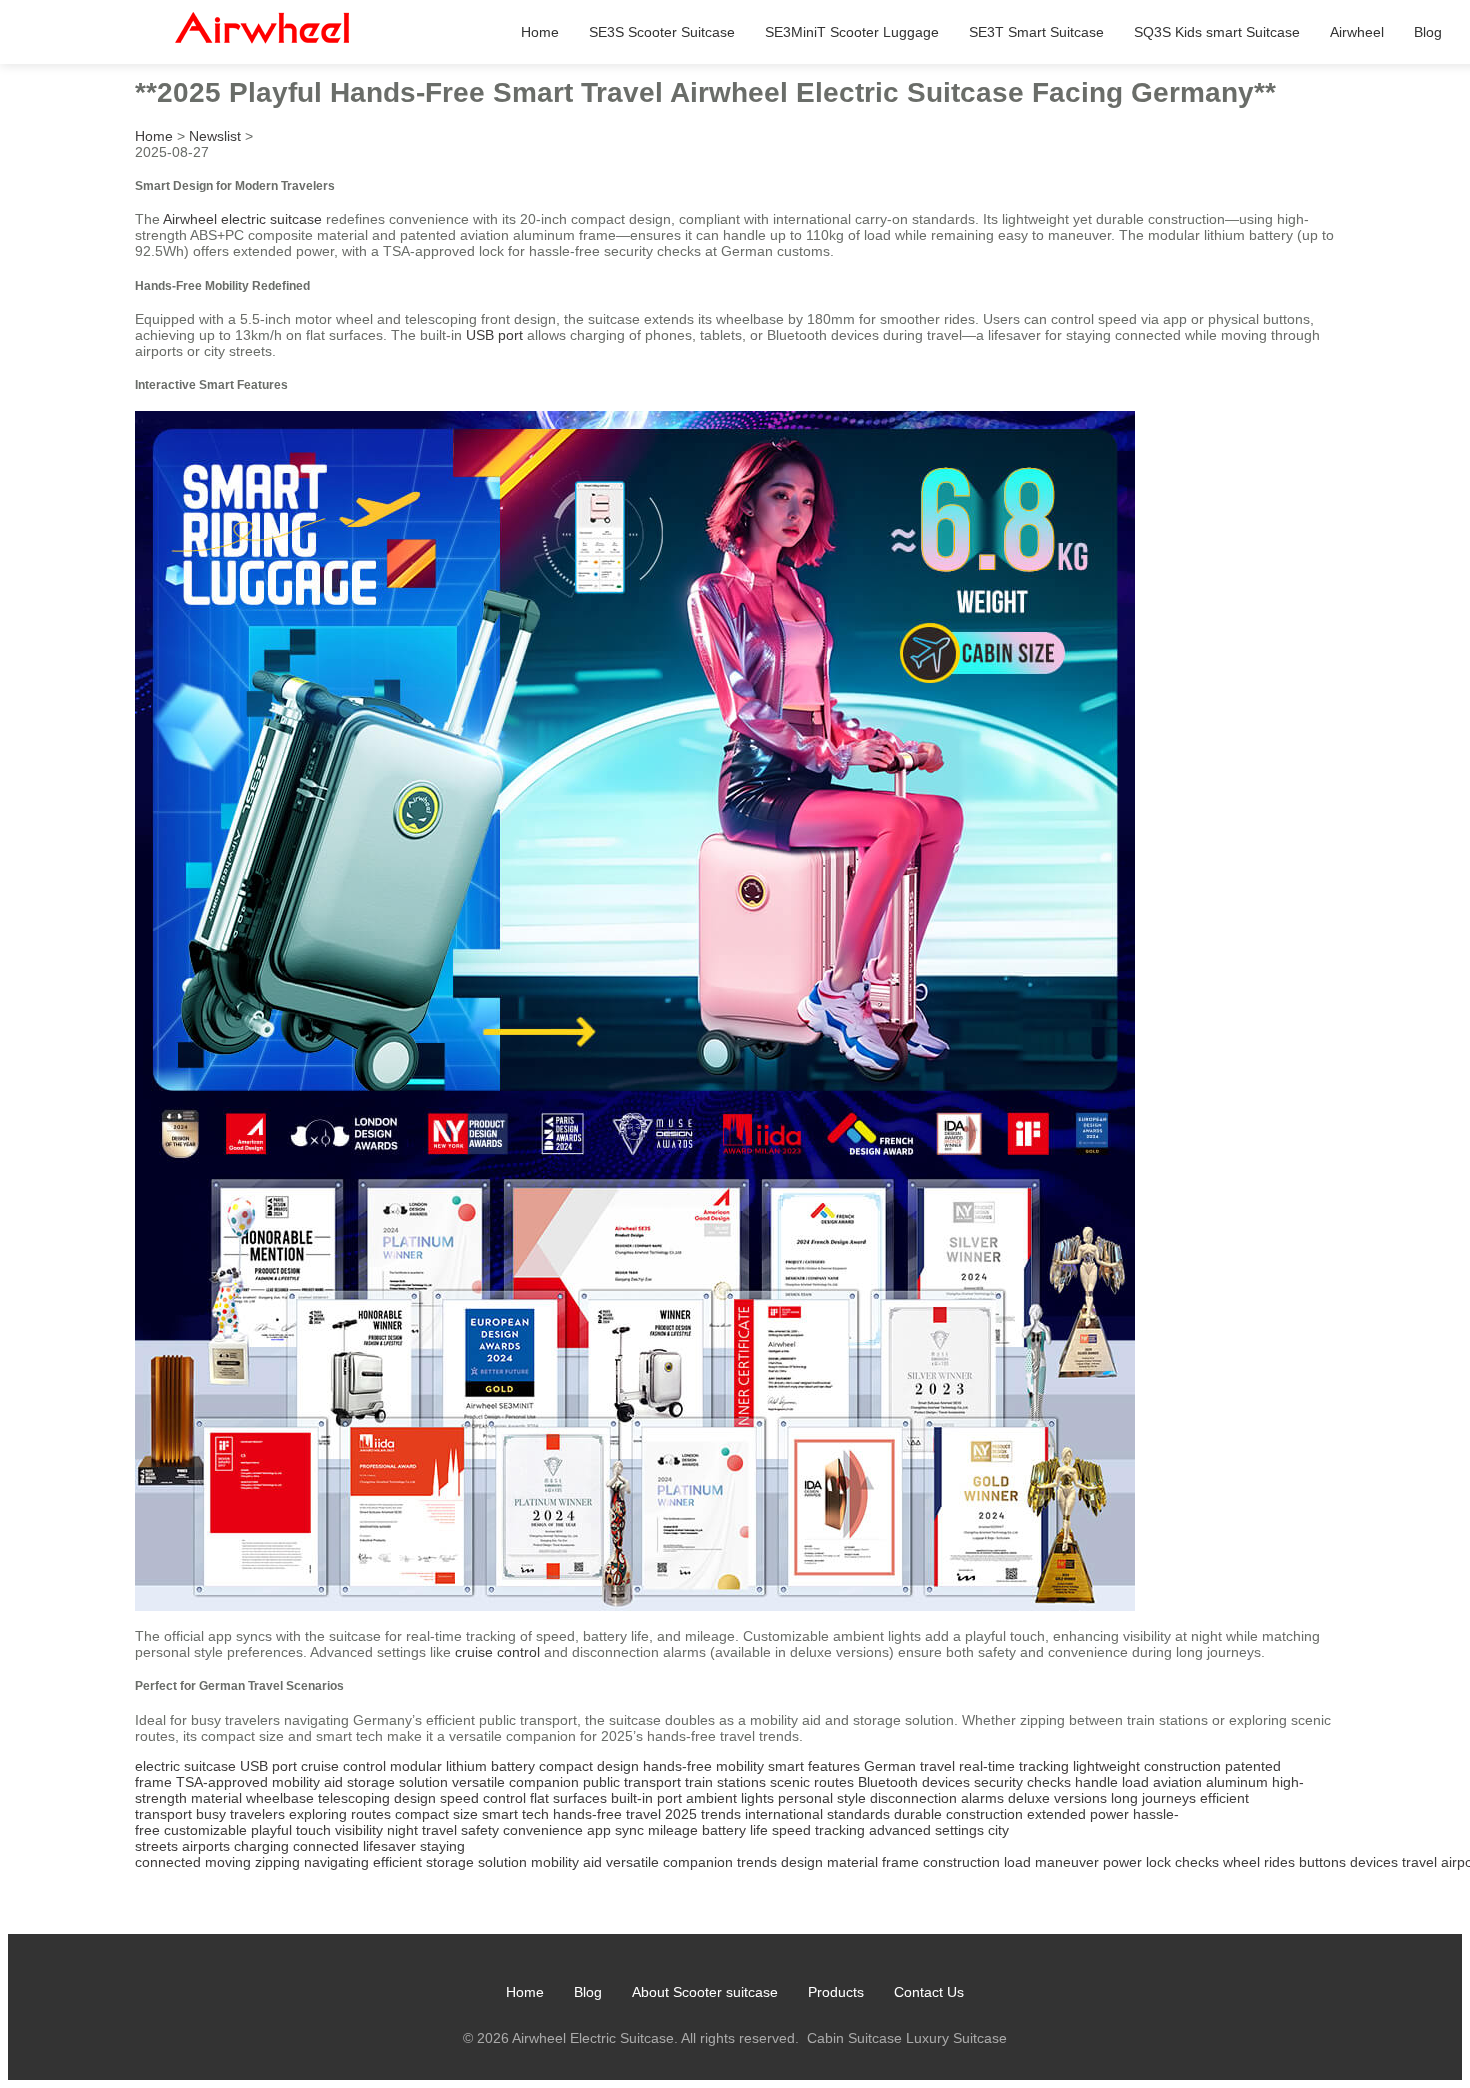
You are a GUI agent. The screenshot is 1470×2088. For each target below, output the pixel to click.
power (1122, 1862)
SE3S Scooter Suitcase (662, 32)
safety (480, 1830)
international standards (817, 1814)
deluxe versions (1057, 1798)
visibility (359, 1830)
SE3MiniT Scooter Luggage (852, 32)
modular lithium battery (462, 1766)
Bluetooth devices (914, 1782)
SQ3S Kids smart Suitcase (1217, 32)
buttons (1322, 1862)
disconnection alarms (937, 1798)
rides (1279, 1862)
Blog (1428, 32)
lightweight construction (1147, 1766)
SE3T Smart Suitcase (1036, 32)
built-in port (646, 1798)
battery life (735, 1830)
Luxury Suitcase (956, 2038)
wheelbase (280, 1798)
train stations (725, 1782)
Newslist (215, 136)
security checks (1022, 1782)
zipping (277, 1862)
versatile (632, 1862)
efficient (397, 1862)
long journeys (1153, 1798)
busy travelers (240, 1814)
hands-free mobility (703, 1766)
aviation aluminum (1210, 1782)
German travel (909, 1766)
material (852, 1862)
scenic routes (812, 1782)
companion (698, 1862)
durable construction (958, 1814)
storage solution (397, 1782)
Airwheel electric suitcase (242, 219)
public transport (632, 1782)
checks (1197, 1862)
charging (261, 1846)
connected (326, 1846)
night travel (422, 1830)
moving (228, 1862)
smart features (814, 1766)
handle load (1112, 1782)
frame (900, 1862)
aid (592, 1862)
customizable (205, 1830)
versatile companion (515, 1782)
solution (502, 1862)
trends (757, 1862)
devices (1374, 1862)
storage (450, 1862)
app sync (615, 1830)
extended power (1078, 1814)
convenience (543, 1830)
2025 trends (703, 1814)
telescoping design (377, 1798)
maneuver (1067, 1862)
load (1017, 1862)
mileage (673, 1830)
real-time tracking (1014, 1766)
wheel (1241, 1862)
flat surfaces (568, 1798)
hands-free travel (607, 1814)
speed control (483, 1798)
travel (1419, 1862)
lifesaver (389, 1846)
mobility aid (307, 1782)
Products (836, 1992)
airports (206, 1846)
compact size (436, 1814)
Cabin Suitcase (854, 2038)
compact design (589, 1766)
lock (1158, 1862)
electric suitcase (185, 1766)
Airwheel (1357, 32)
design (802, 1862)
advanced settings (926, 1830)
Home (540, 32)
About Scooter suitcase (705, 1992)
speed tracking (818, 1830)
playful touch (291, 1830)
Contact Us (929, 1992)
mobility (555, 1862)
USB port (494, 335)
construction (961, 1862)
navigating (336, 1862)
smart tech (515, 1814)
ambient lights (730, 1798)
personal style (822, 1798)
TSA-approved (222, 1782)
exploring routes (340, 1814)
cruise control (497, 1652)
